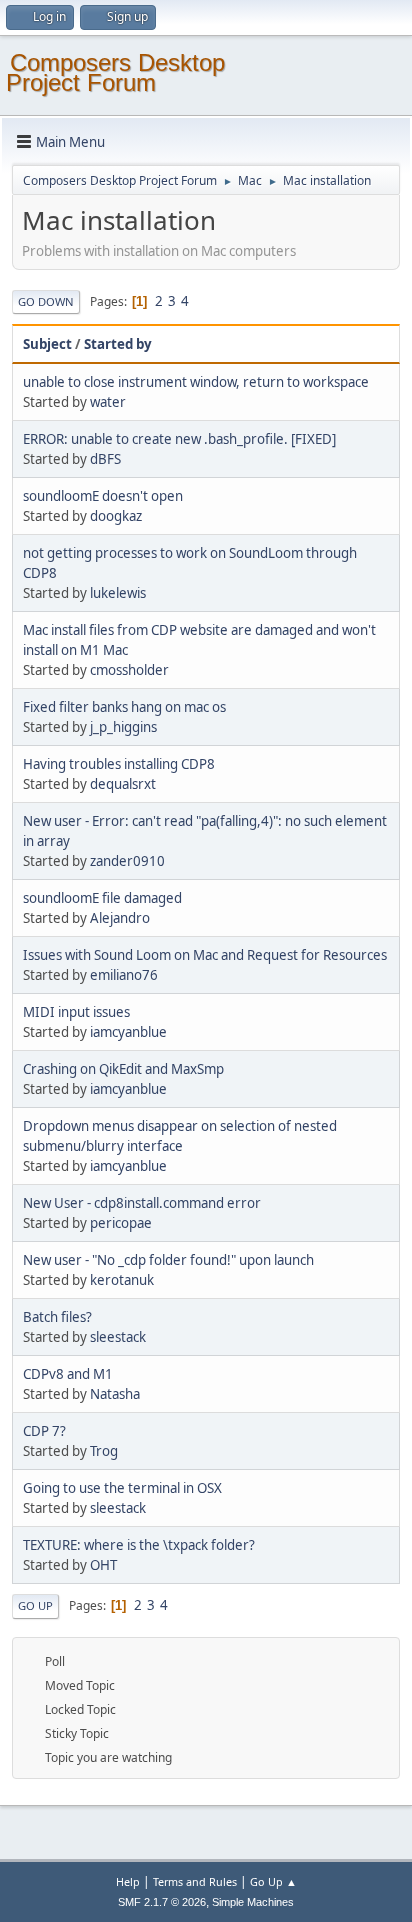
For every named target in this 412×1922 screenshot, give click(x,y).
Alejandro (120, 918)
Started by (118, 344)
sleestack (118, 1337)
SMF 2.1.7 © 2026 (162, 1902)
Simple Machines (253, 1902)
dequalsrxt (123, 784)
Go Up (35, 1605)
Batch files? (57, 1317)
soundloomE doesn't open (103, 496)
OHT (103, 1565)
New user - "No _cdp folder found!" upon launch (168, 1260)
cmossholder (129, 670)
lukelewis (118, 593)
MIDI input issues (76, 1012)
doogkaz (116, 516)
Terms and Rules (195, 1881)
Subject (47, 344)
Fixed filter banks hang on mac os (124, 707)
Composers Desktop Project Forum (115, 72)
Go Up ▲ (273, 1881)
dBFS (105, 459)
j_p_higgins (123, 727)
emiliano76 (124, 975)
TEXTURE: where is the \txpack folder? (139, 1545)
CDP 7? (44, 1431)
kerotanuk (122, 1280)
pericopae (121, 1223)
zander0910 (127, 861)
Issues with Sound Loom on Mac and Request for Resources (205, 955)
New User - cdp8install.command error (142, 1203)
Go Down (46, 301)
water (108, 402)
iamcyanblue (128, 1032)
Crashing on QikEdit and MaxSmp (123, 1069)
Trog (104, 1451)
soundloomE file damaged (102, 898)
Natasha (115, 1394)
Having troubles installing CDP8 (119, 764)
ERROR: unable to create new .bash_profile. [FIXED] (179, 439)
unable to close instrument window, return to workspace (196, 382)
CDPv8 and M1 (68, 1374)
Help (128, 1881)
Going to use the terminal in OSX (122, 1488)
